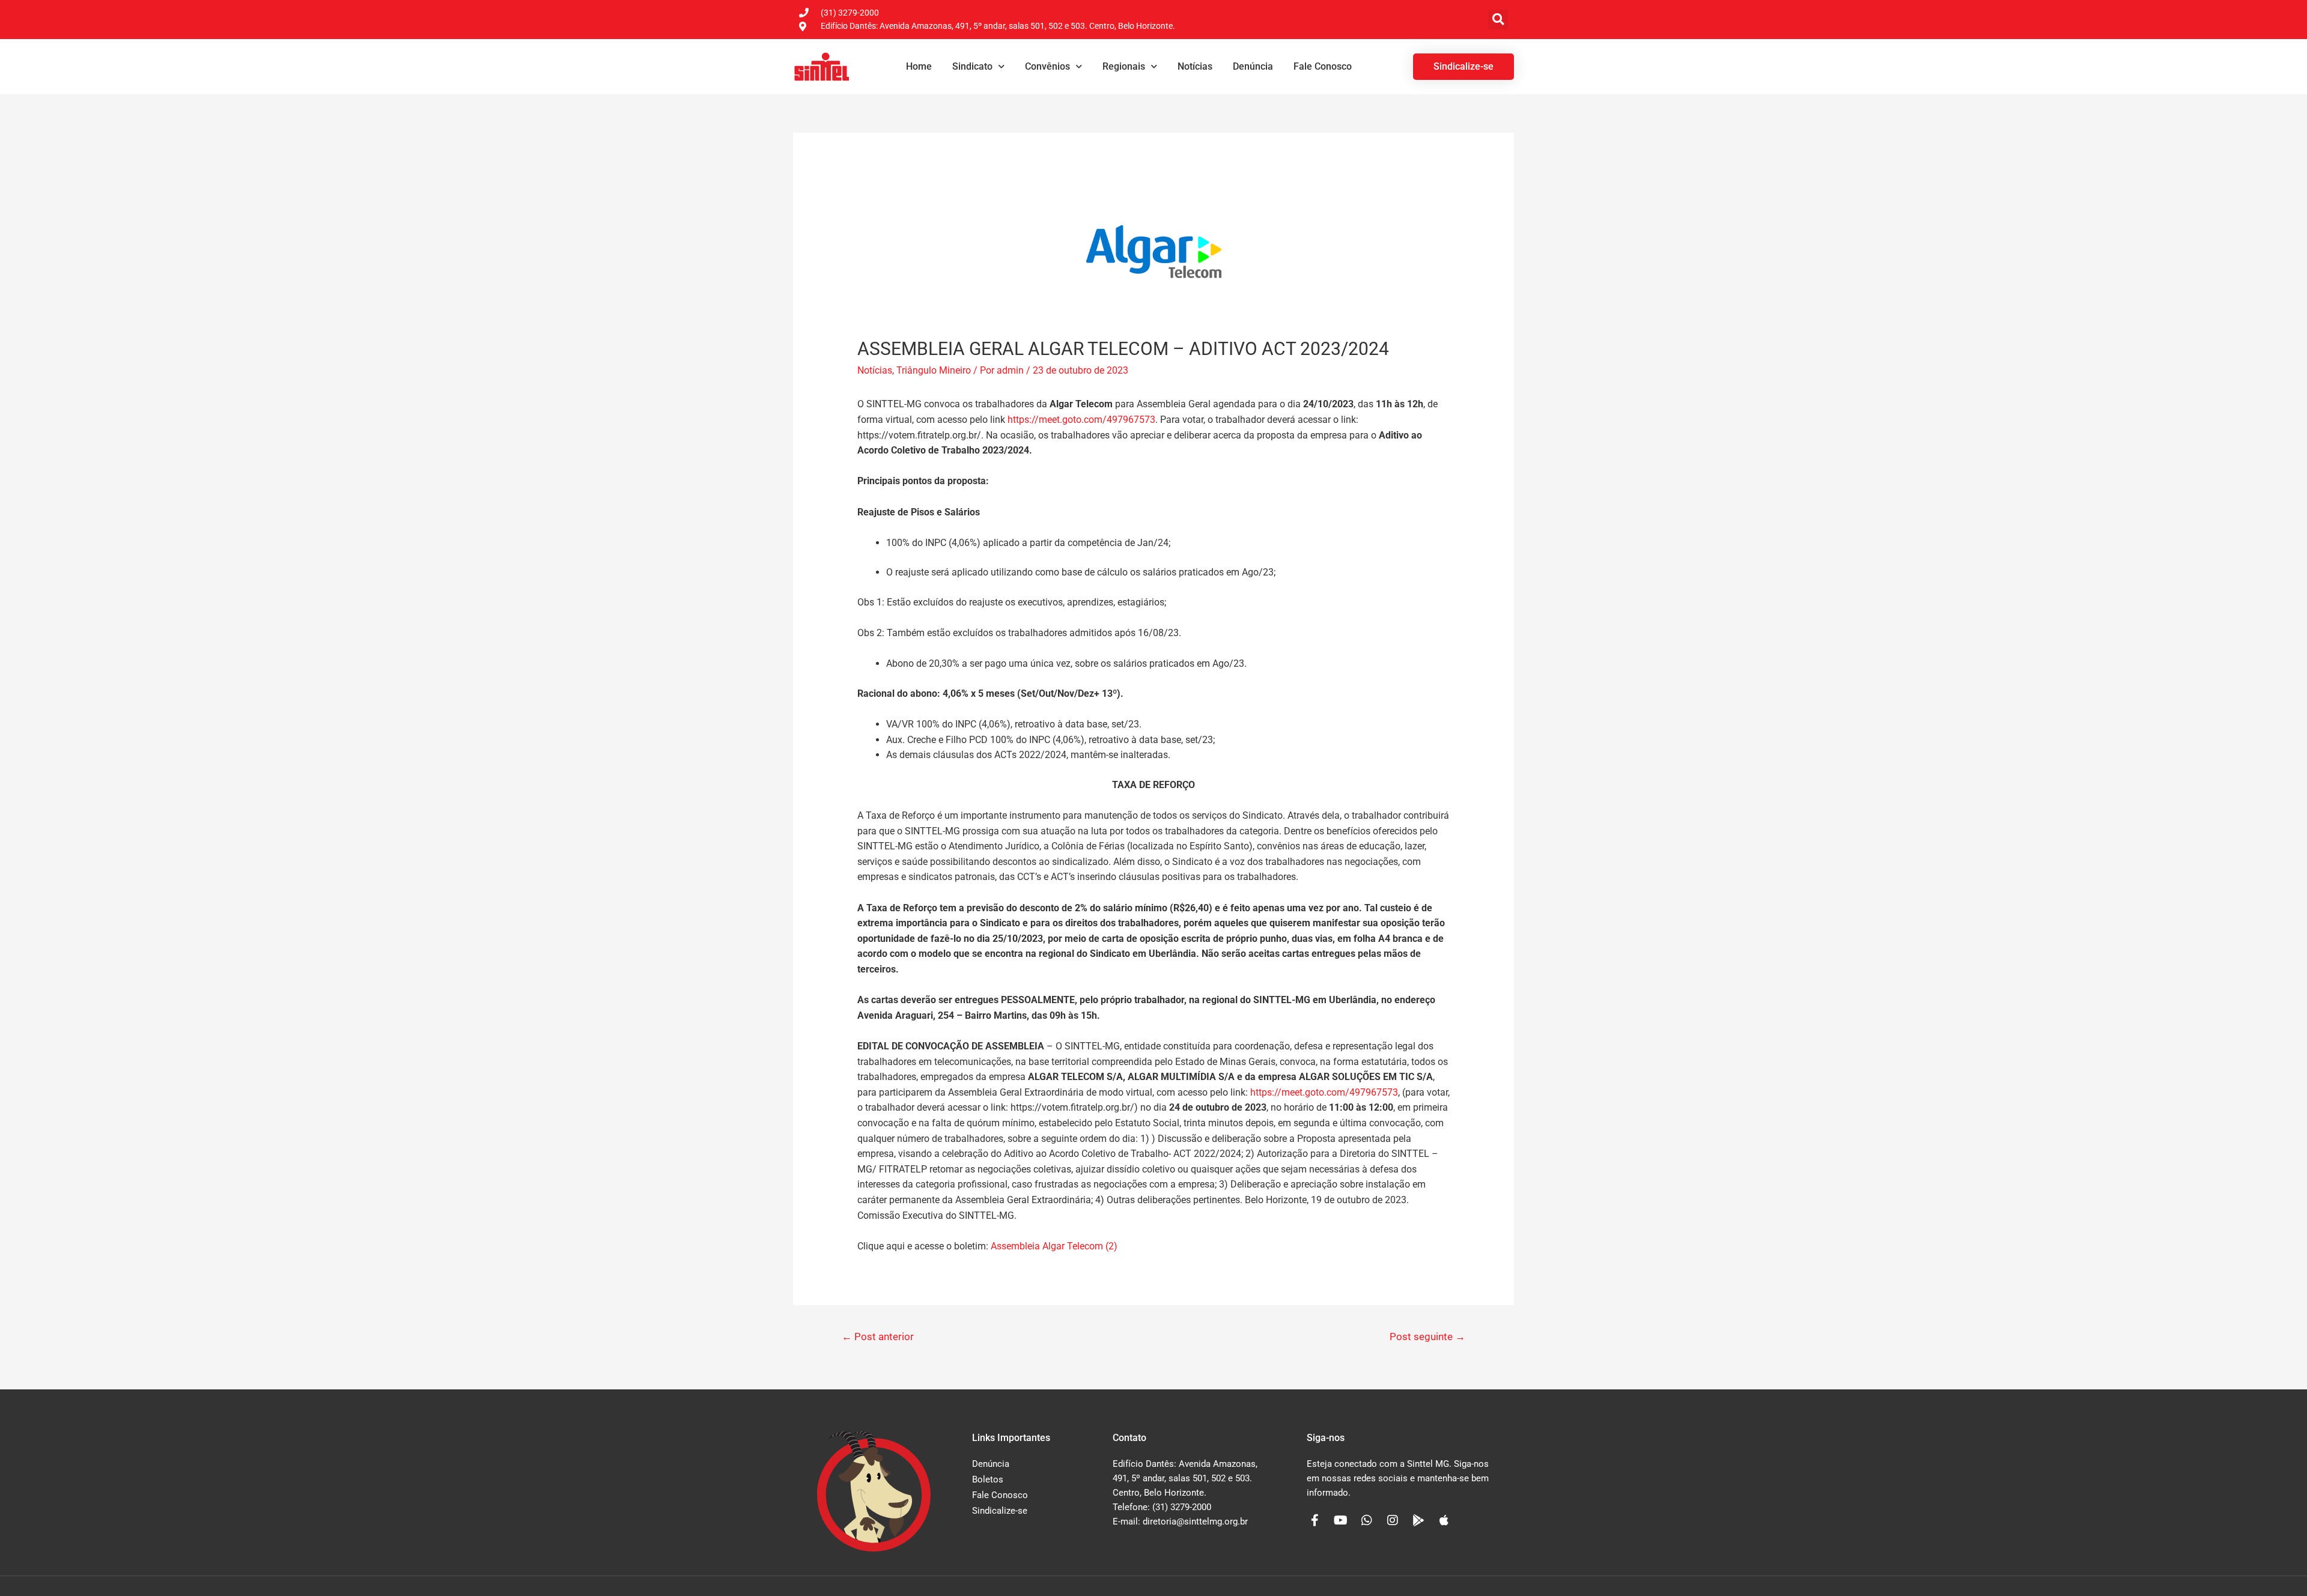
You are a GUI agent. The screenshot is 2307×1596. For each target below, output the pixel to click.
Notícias (1195, 66)
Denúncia (1253, 66)
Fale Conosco (1323, 66)
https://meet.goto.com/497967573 (1324, 1092)
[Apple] (1444, 1520)
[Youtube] (1341, 1520)
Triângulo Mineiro (934, 370)
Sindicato (972, 66)
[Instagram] (1393, 1520)
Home (919, 66)
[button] (1498, 20)
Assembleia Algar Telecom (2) (1054, 1246)
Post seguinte (1427, 1337)
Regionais (1124, 66)
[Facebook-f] (1315, 1520)
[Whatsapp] (1367, 1520)
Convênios (1047, 66)
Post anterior (878, 1337)
